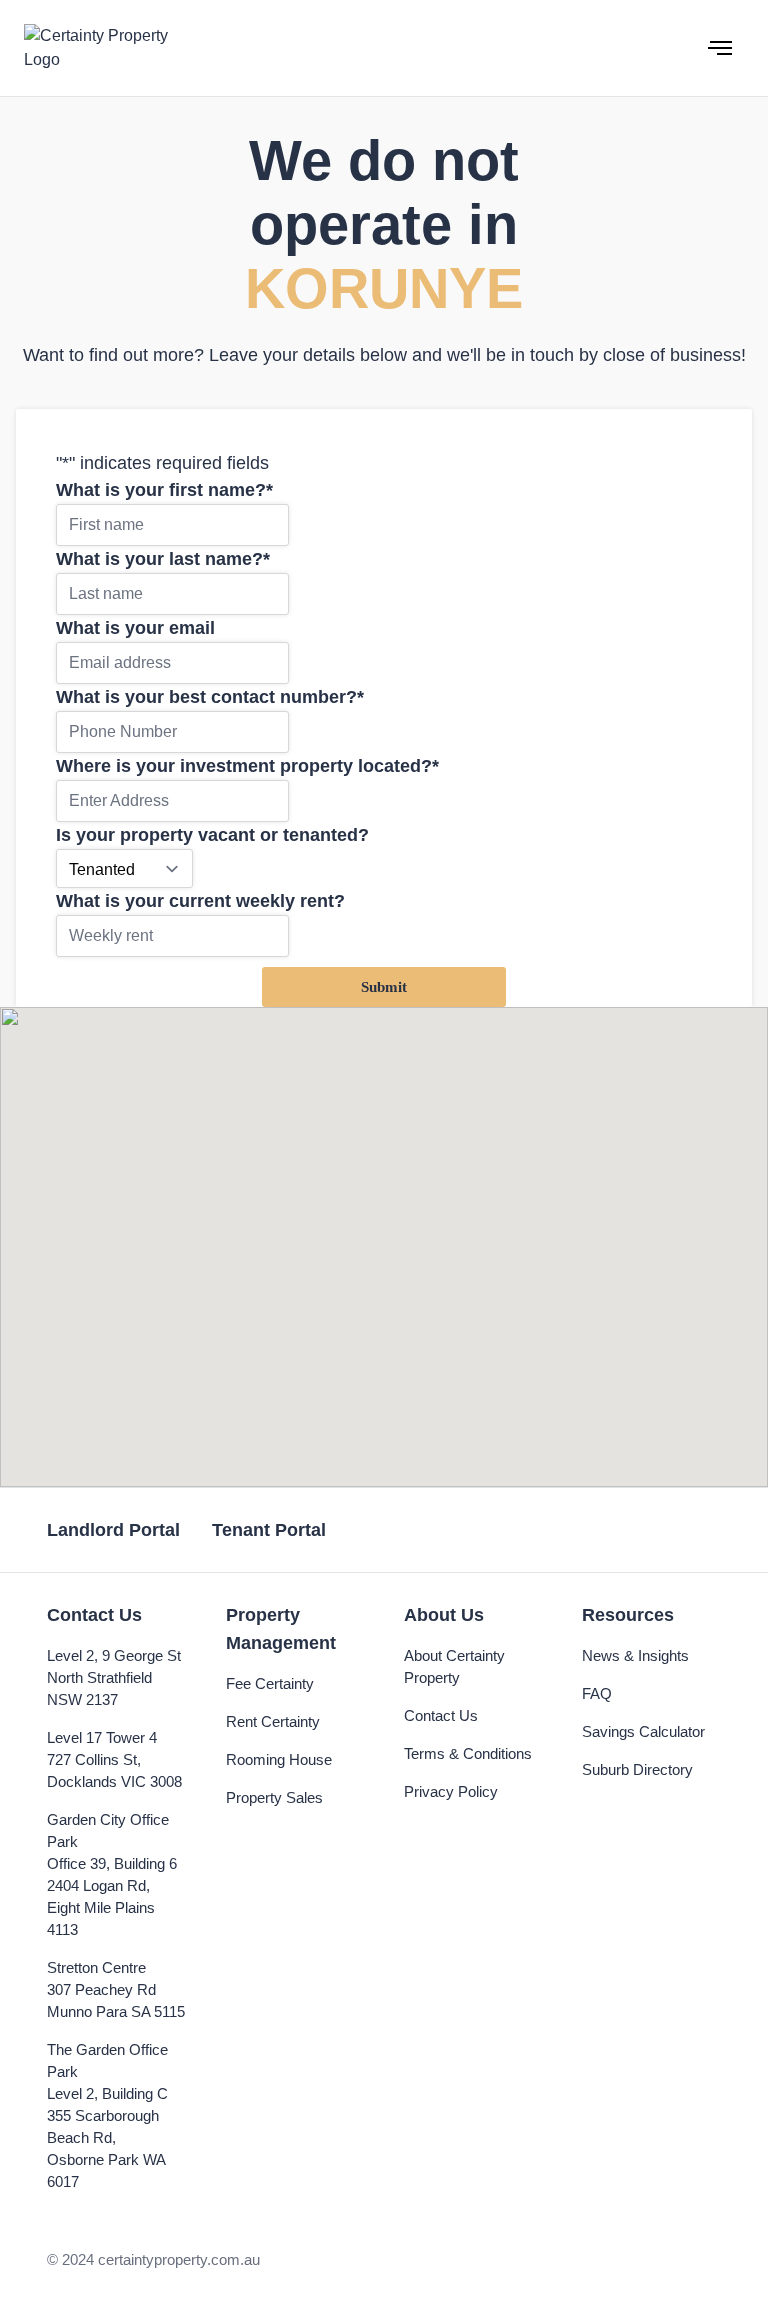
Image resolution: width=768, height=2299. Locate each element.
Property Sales (274, 1797)
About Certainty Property (454, 1666)
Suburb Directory (637, 1769)
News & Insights (635, 1655)
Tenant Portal (269, 1530)
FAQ (597, 1693)
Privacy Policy (451, 1791)
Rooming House (279, 1759)
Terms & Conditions (468, 1753)
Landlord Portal (113, 1530)
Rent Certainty (273, 1721)
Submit (384, 987)
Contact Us (441, 1715)
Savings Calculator (643, 1731)
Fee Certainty (270, 1683)
